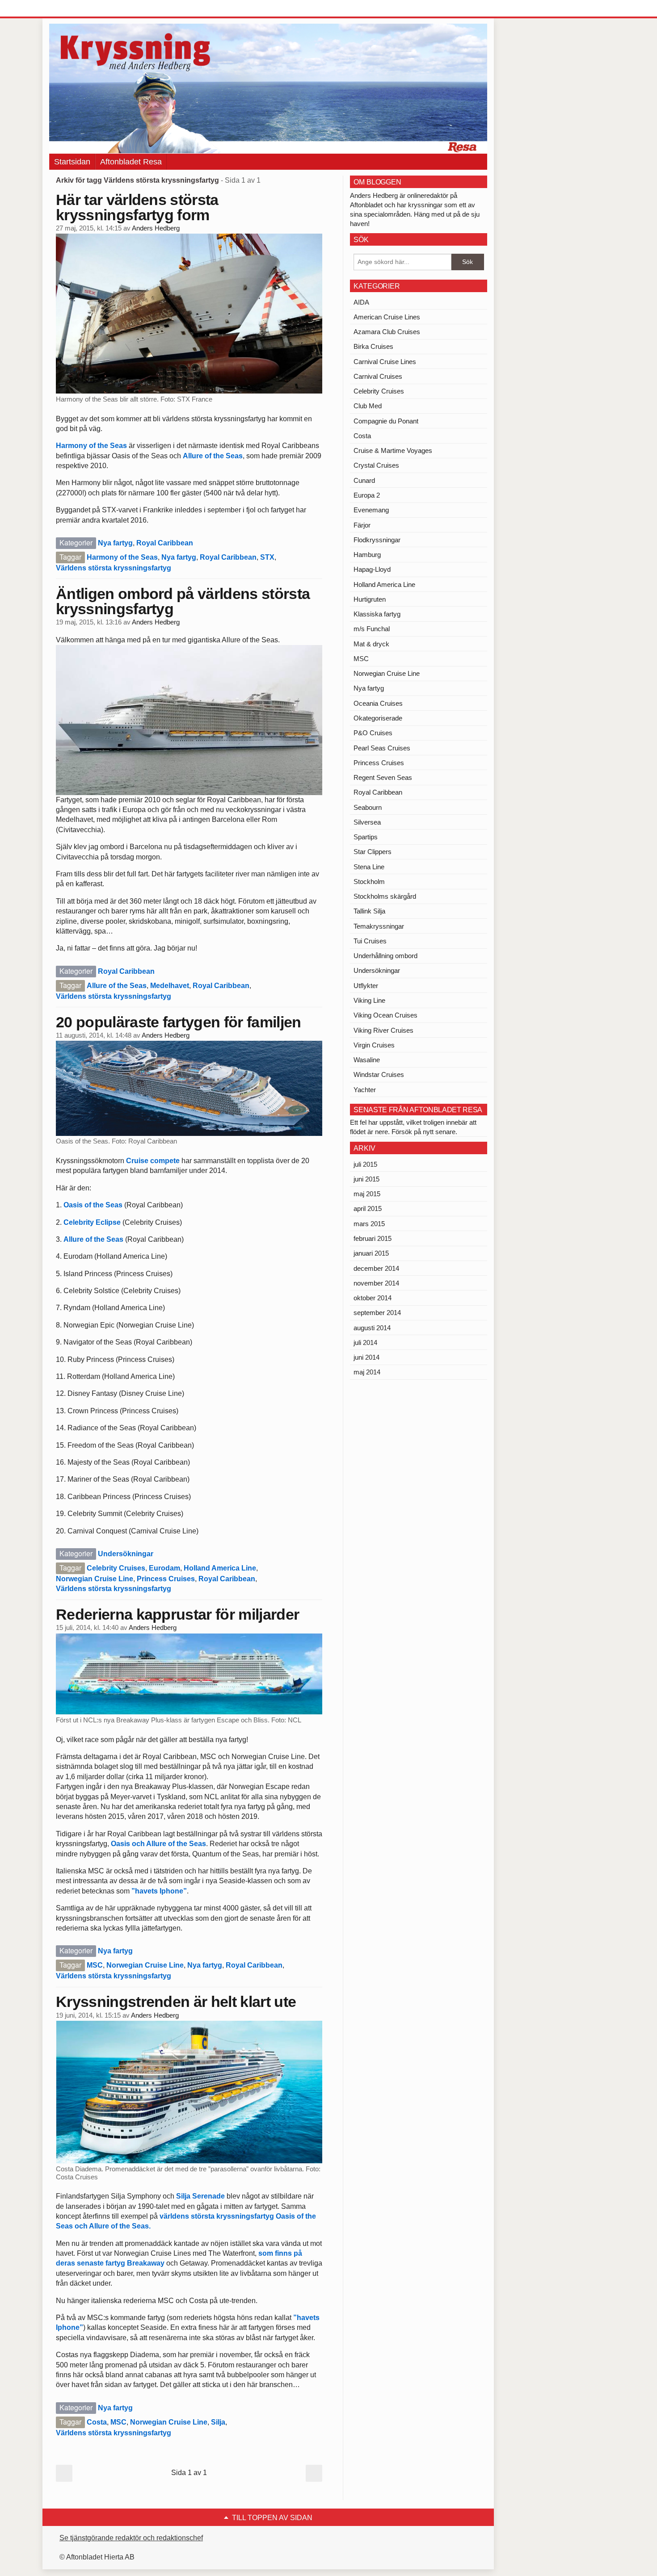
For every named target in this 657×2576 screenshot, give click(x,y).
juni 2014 (366, 1357)
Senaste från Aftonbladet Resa (418, 1110)
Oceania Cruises (378, 703)
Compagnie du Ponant (386, 421)
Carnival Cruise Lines (385, 362)
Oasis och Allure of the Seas (158, 1844)
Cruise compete (152, 1161)
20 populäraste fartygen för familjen (179, 1022)
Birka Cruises (373, 346)
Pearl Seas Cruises (382, 748)
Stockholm (369, 882)
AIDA (361, 302)
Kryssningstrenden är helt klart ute (176, 2002)
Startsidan (72, 162)
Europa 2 (367, 495)
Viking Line (369, 1000)
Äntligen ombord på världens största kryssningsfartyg (183, 601)
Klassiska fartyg (377, 614)
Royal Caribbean (165, 543)
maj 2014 (367, 1372)
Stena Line (369, 867)
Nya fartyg (115, 543)
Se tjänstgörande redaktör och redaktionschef (131, 2538)
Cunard (364, 480)
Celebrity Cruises (116, 1568)
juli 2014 (365, 1342)
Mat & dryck (371, 644)
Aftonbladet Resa (131, 162)
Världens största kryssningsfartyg (114, 568)
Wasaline (367, 1060)
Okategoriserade (378, 718)
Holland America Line (220, 1568)
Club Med (368, 406)
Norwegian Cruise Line (95, 1579)
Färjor (362, 525)
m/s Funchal (372, 629)
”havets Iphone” (159, 1891)
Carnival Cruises (378, 376)
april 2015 (368, 1208)
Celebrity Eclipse (92, 1222)
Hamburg (367, 555)
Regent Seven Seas (383, 777)
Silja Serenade (200, 2196)
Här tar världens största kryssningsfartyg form (137, 207)
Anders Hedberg (156, 228)
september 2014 (377, 1313)
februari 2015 (373, 1238)
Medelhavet (170, 986)
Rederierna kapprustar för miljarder (177, 1614)
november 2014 (376, 1283)
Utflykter (366, 986)
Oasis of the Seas (93, 1205)
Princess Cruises (166, 1579)
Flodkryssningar (377, 540)
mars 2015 (369, 1224)
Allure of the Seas (213, 456)
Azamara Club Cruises (387, 332)
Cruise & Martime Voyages (393, 450)
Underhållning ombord (385, 956)
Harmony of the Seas (91, 446)
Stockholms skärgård (385, 896)
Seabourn (368, 807)
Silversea (367, 822)
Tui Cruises (370, 941)
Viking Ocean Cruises (385, 1015)
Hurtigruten (370, 599)
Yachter (365, 1090)
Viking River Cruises (383, 1030)
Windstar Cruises (379, 1074)
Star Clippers (373, 852)
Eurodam (164, 1568)
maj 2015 (367, 1194)
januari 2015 (371, 1253)
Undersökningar (126, 1554)
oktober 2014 (373, 1298)
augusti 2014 (372, 1328)
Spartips (366, 837)
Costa (97, 2422)
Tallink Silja (369, 911)
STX (267, 557)
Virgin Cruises (374, 1045)
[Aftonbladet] (83, 9)
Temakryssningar (379, 926)
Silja (218, 2422)
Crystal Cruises (376, 465)
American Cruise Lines (387, 317)
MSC (95, 1965)
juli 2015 (365, 1164)
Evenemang (371, 510)
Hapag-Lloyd (372, 569)
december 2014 (376, 1268)
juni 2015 (366, 1179)
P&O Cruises (373, 733)
